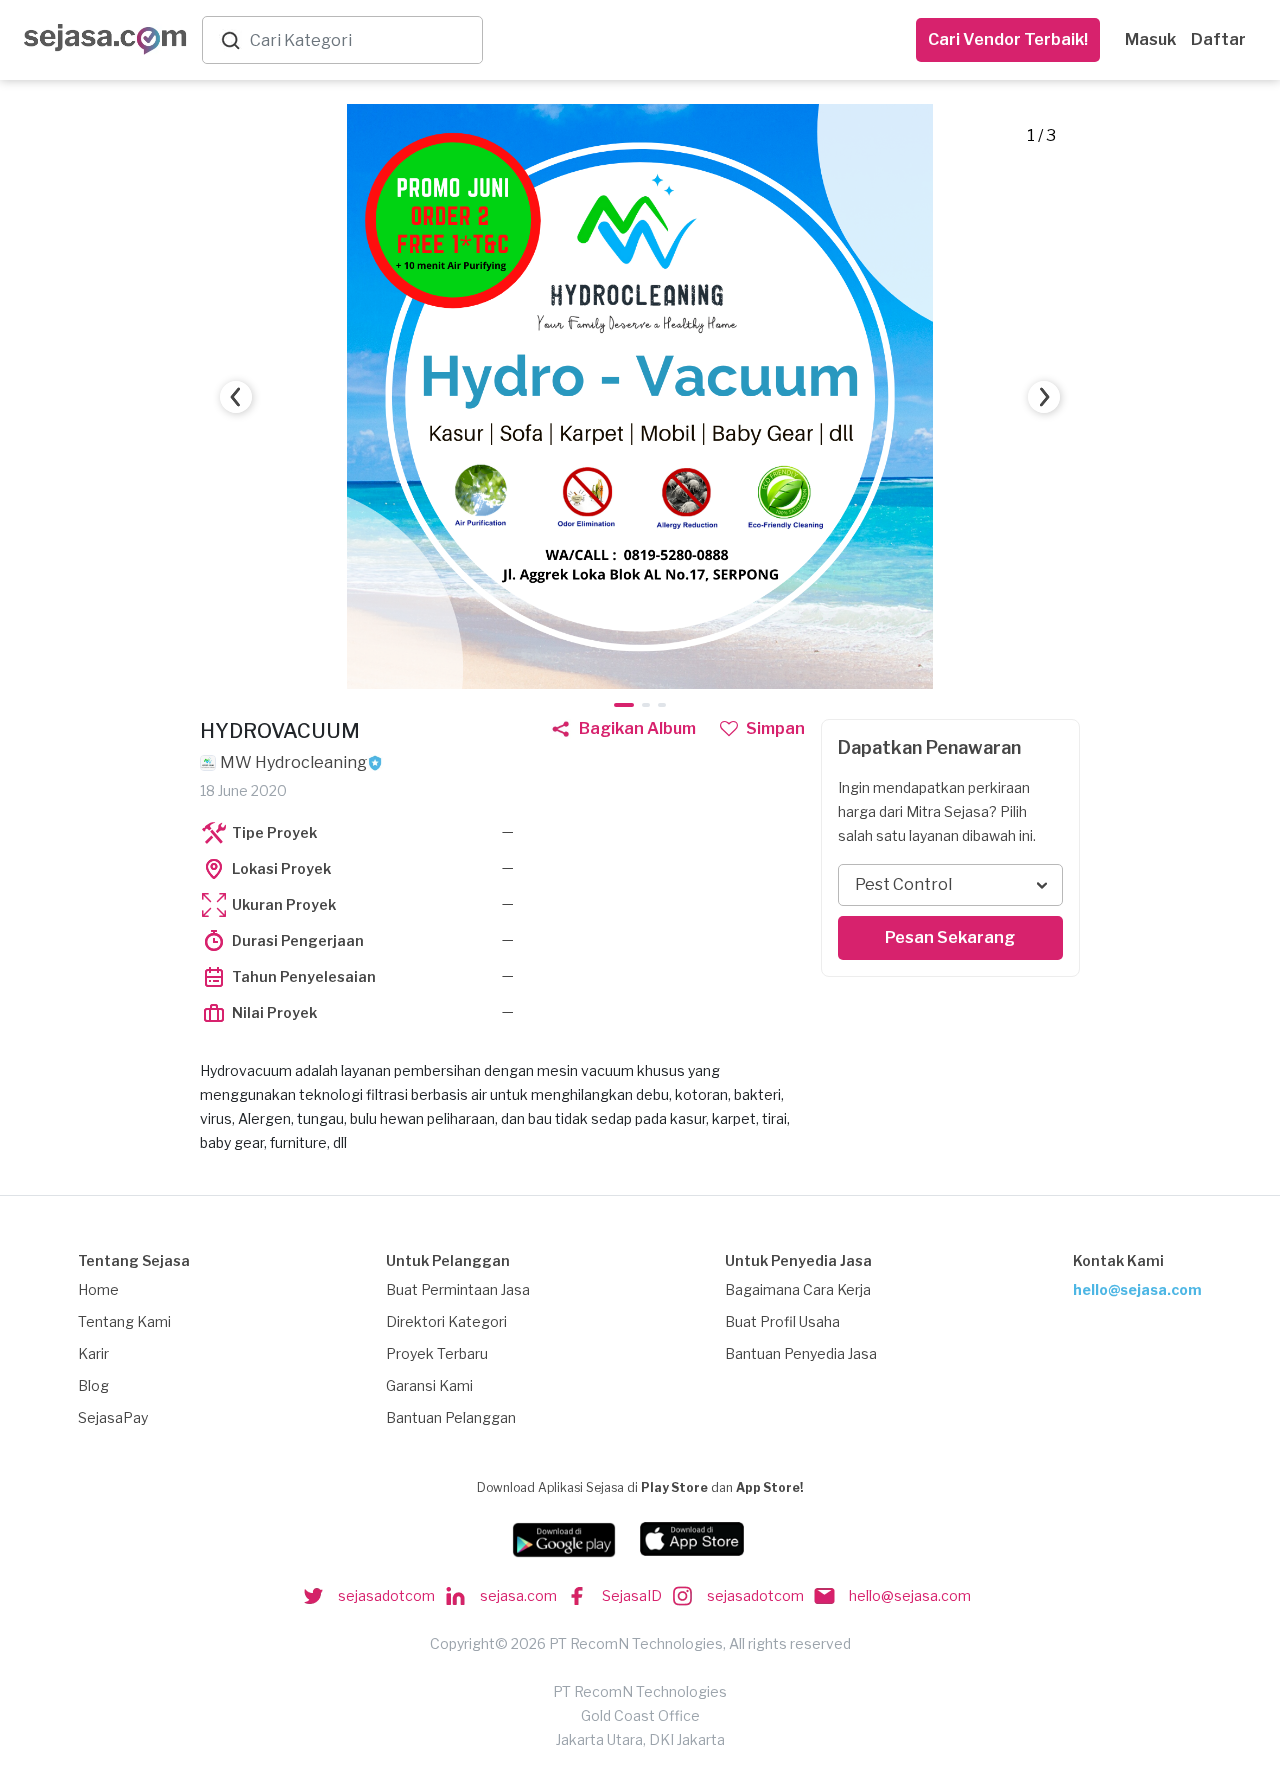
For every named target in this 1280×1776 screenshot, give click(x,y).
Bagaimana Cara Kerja (798, 1289)
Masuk (1150, 39)
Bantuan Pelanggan (451, 1417)
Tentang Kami (124, 1321)
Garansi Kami (429, 1385)
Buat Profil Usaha (782, 1321)
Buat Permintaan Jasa (458, 1289)
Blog (93, 1385)
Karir (93, 1353)
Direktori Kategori (446, 1321)
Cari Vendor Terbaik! (1008, 39)
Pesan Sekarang (950, 937)
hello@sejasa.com (1137, 1289)
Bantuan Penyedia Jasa (801, 1353)
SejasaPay (113, 1417)
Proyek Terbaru (437, 1353)
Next (1044, 397)
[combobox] (362, 40)
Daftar (1218, 39)
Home (98, 1289)
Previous (236, 397)
